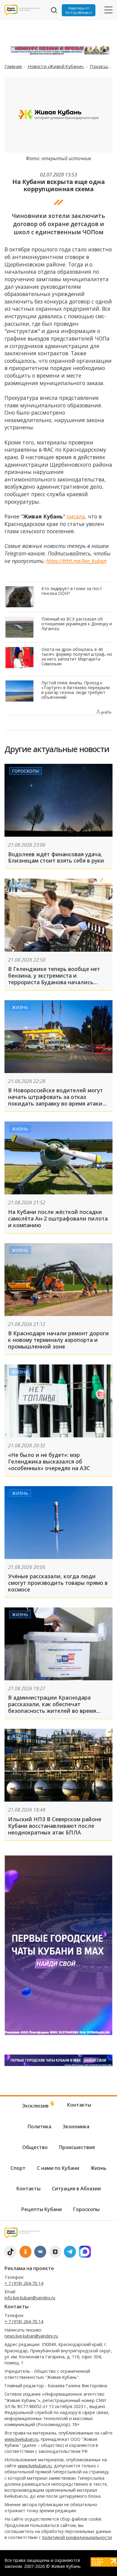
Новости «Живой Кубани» (56, 66)
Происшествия (77, 2147)
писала (76, 516)
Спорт (18, 2168)
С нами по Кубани (58, 2168)
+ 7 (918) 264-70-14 (24, 2283)
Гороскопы (25, 771)
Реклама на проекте (29, 2268)
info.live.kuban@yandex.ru (30, 2298)
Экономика (76, 2126)
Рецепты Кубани (42, 2209)
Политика (39, 2126)
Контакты (79, 2105)
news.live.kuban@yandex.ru (31, 2336)
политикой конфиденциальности (77, 2537)
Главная (13, 66)
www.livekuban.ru (21, 2439)
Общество (35, 2147)
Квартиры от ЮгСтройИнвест (79, 10)
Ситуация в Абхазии (76, 2189)
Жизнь (20, 886)
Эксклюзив (36, 2106)
